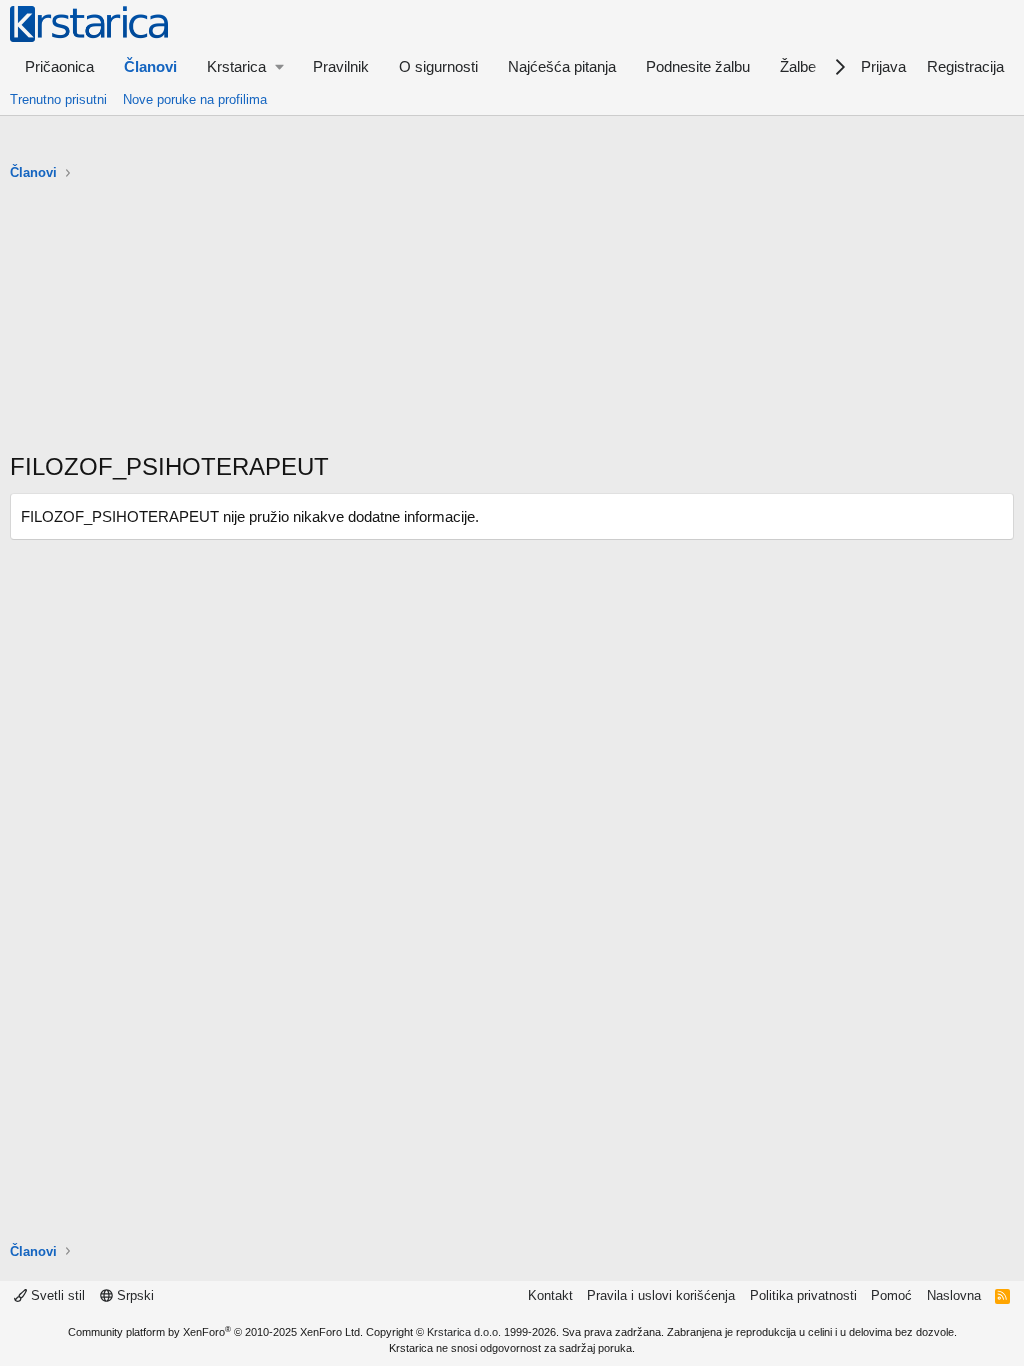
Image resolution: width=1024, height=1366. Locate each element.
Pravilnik (341, 66)
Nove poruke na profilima (195, 99)
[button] (245, 66)
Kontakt (550, 1295)
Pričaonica (59, 66)
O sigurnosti (438, 66)
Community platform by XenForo (215, 1332)
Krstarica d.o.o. (464, 1332)
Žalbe (798, 66)
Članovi (150, 66)
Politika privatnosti (803, 1295)
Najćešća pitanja (562, 66)
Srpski (133, 1295)
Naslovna (954, 1295)
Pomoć (891, 1295)
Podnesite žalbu (698, 66)
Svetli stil (56, 1295)
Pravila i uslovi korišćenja (661, 1295)
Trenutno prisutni (58, 99)
